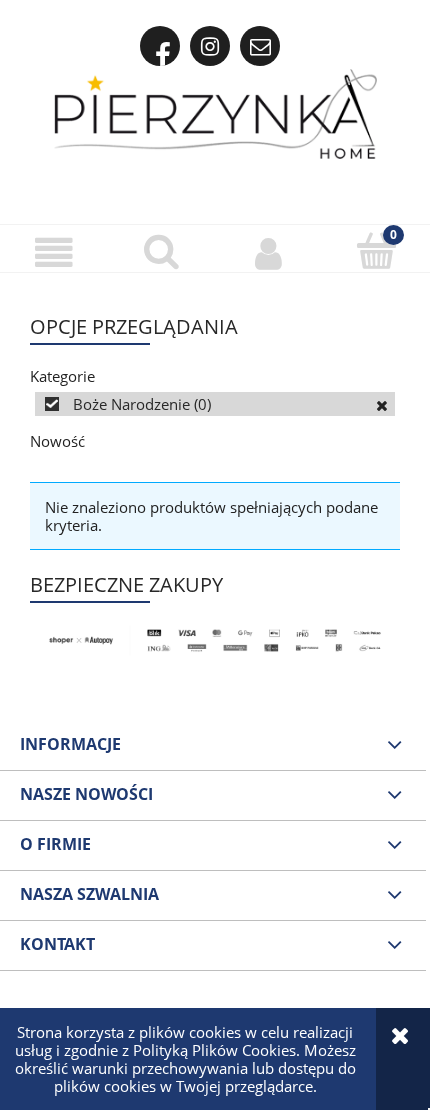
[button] (54, 252)
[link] (215, 404)
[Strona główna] (215, 114)
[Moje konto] (269, 252)
